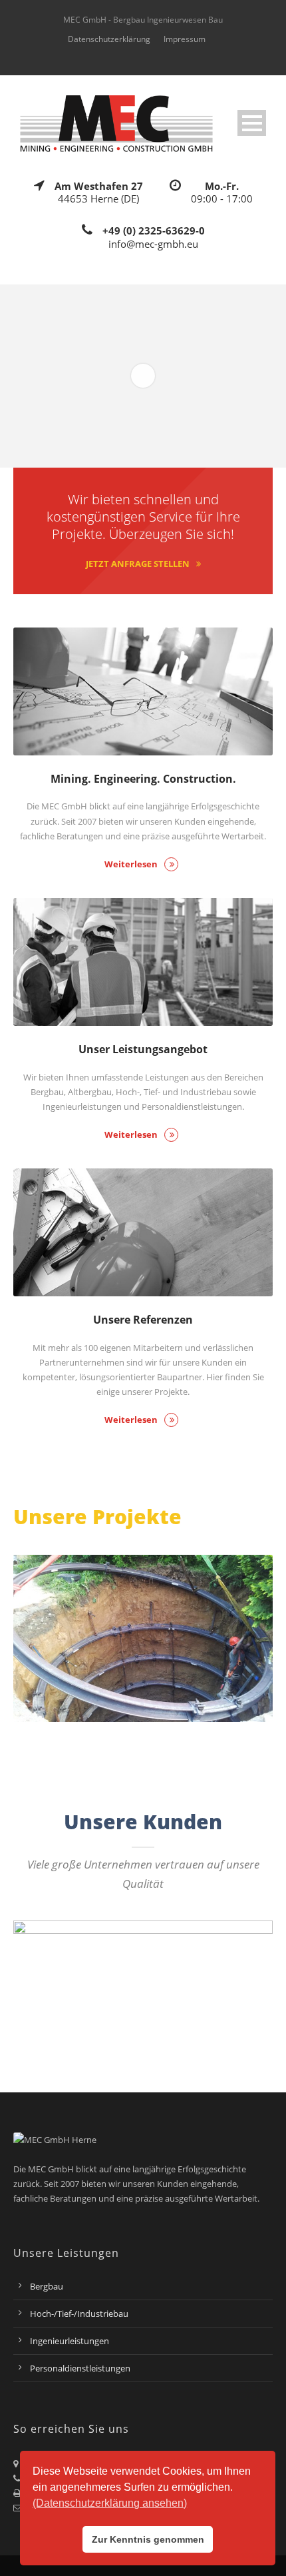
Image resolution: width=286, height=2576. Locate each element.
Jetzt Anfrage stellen (138, 564)
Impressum (185, 39)
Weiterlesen (131, 864)
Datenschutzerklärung (109, 39)
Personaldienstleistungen (80, 2368)
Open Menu (252, 123)
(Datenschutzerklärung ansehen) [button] (110, 2503)
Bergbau (47, 2286)
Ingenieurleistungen (70, 2341)
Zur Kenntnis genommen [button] (148, 2539)
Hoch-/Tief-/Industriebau (79, 2314)
